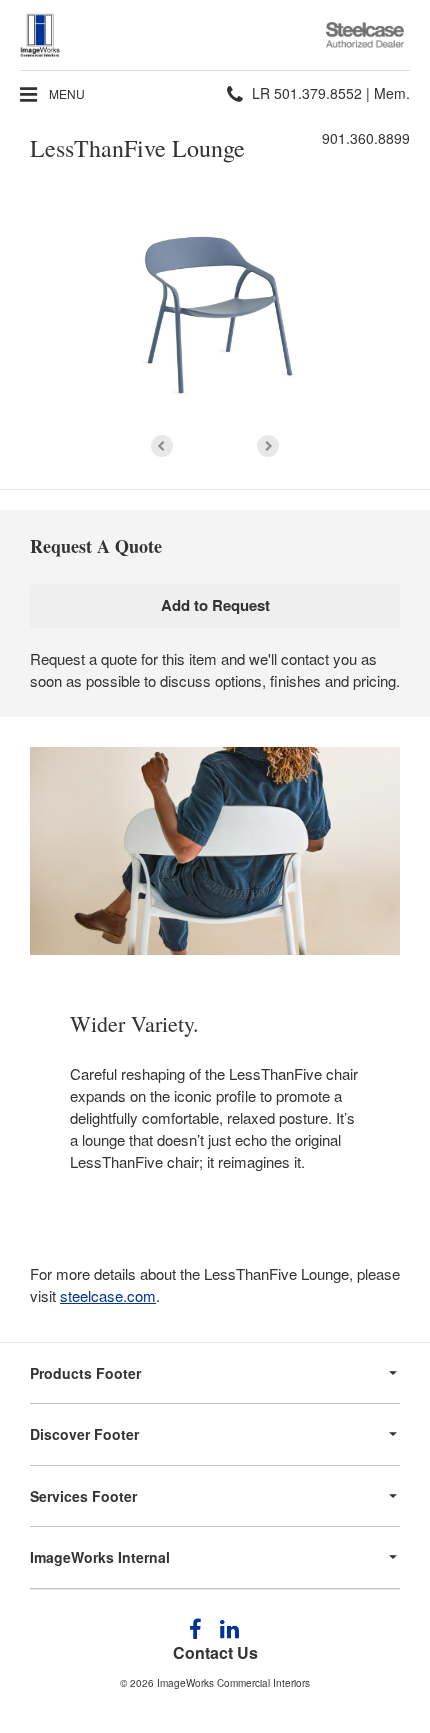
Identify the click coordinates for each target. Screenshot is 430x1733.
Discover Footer (84, 1434)
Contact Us (215, 1652)
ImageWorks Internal (100, 1557)
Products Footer (85, 1373)
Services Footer (83, 1496)
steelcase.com (108, 1295)
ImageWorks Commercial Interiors (233, 1683)
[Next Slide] (268, 446)
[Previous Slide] (162, 446)
